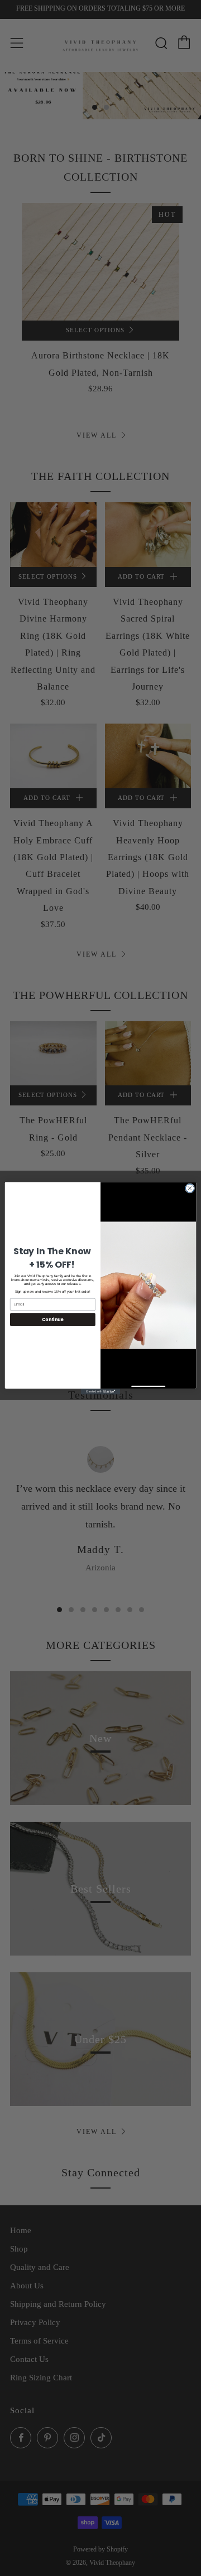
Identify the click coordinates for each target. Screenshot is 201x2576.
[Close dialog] (190, 1188)
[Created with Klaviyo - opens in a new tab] (100, 1391)
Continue (52, 1319)
